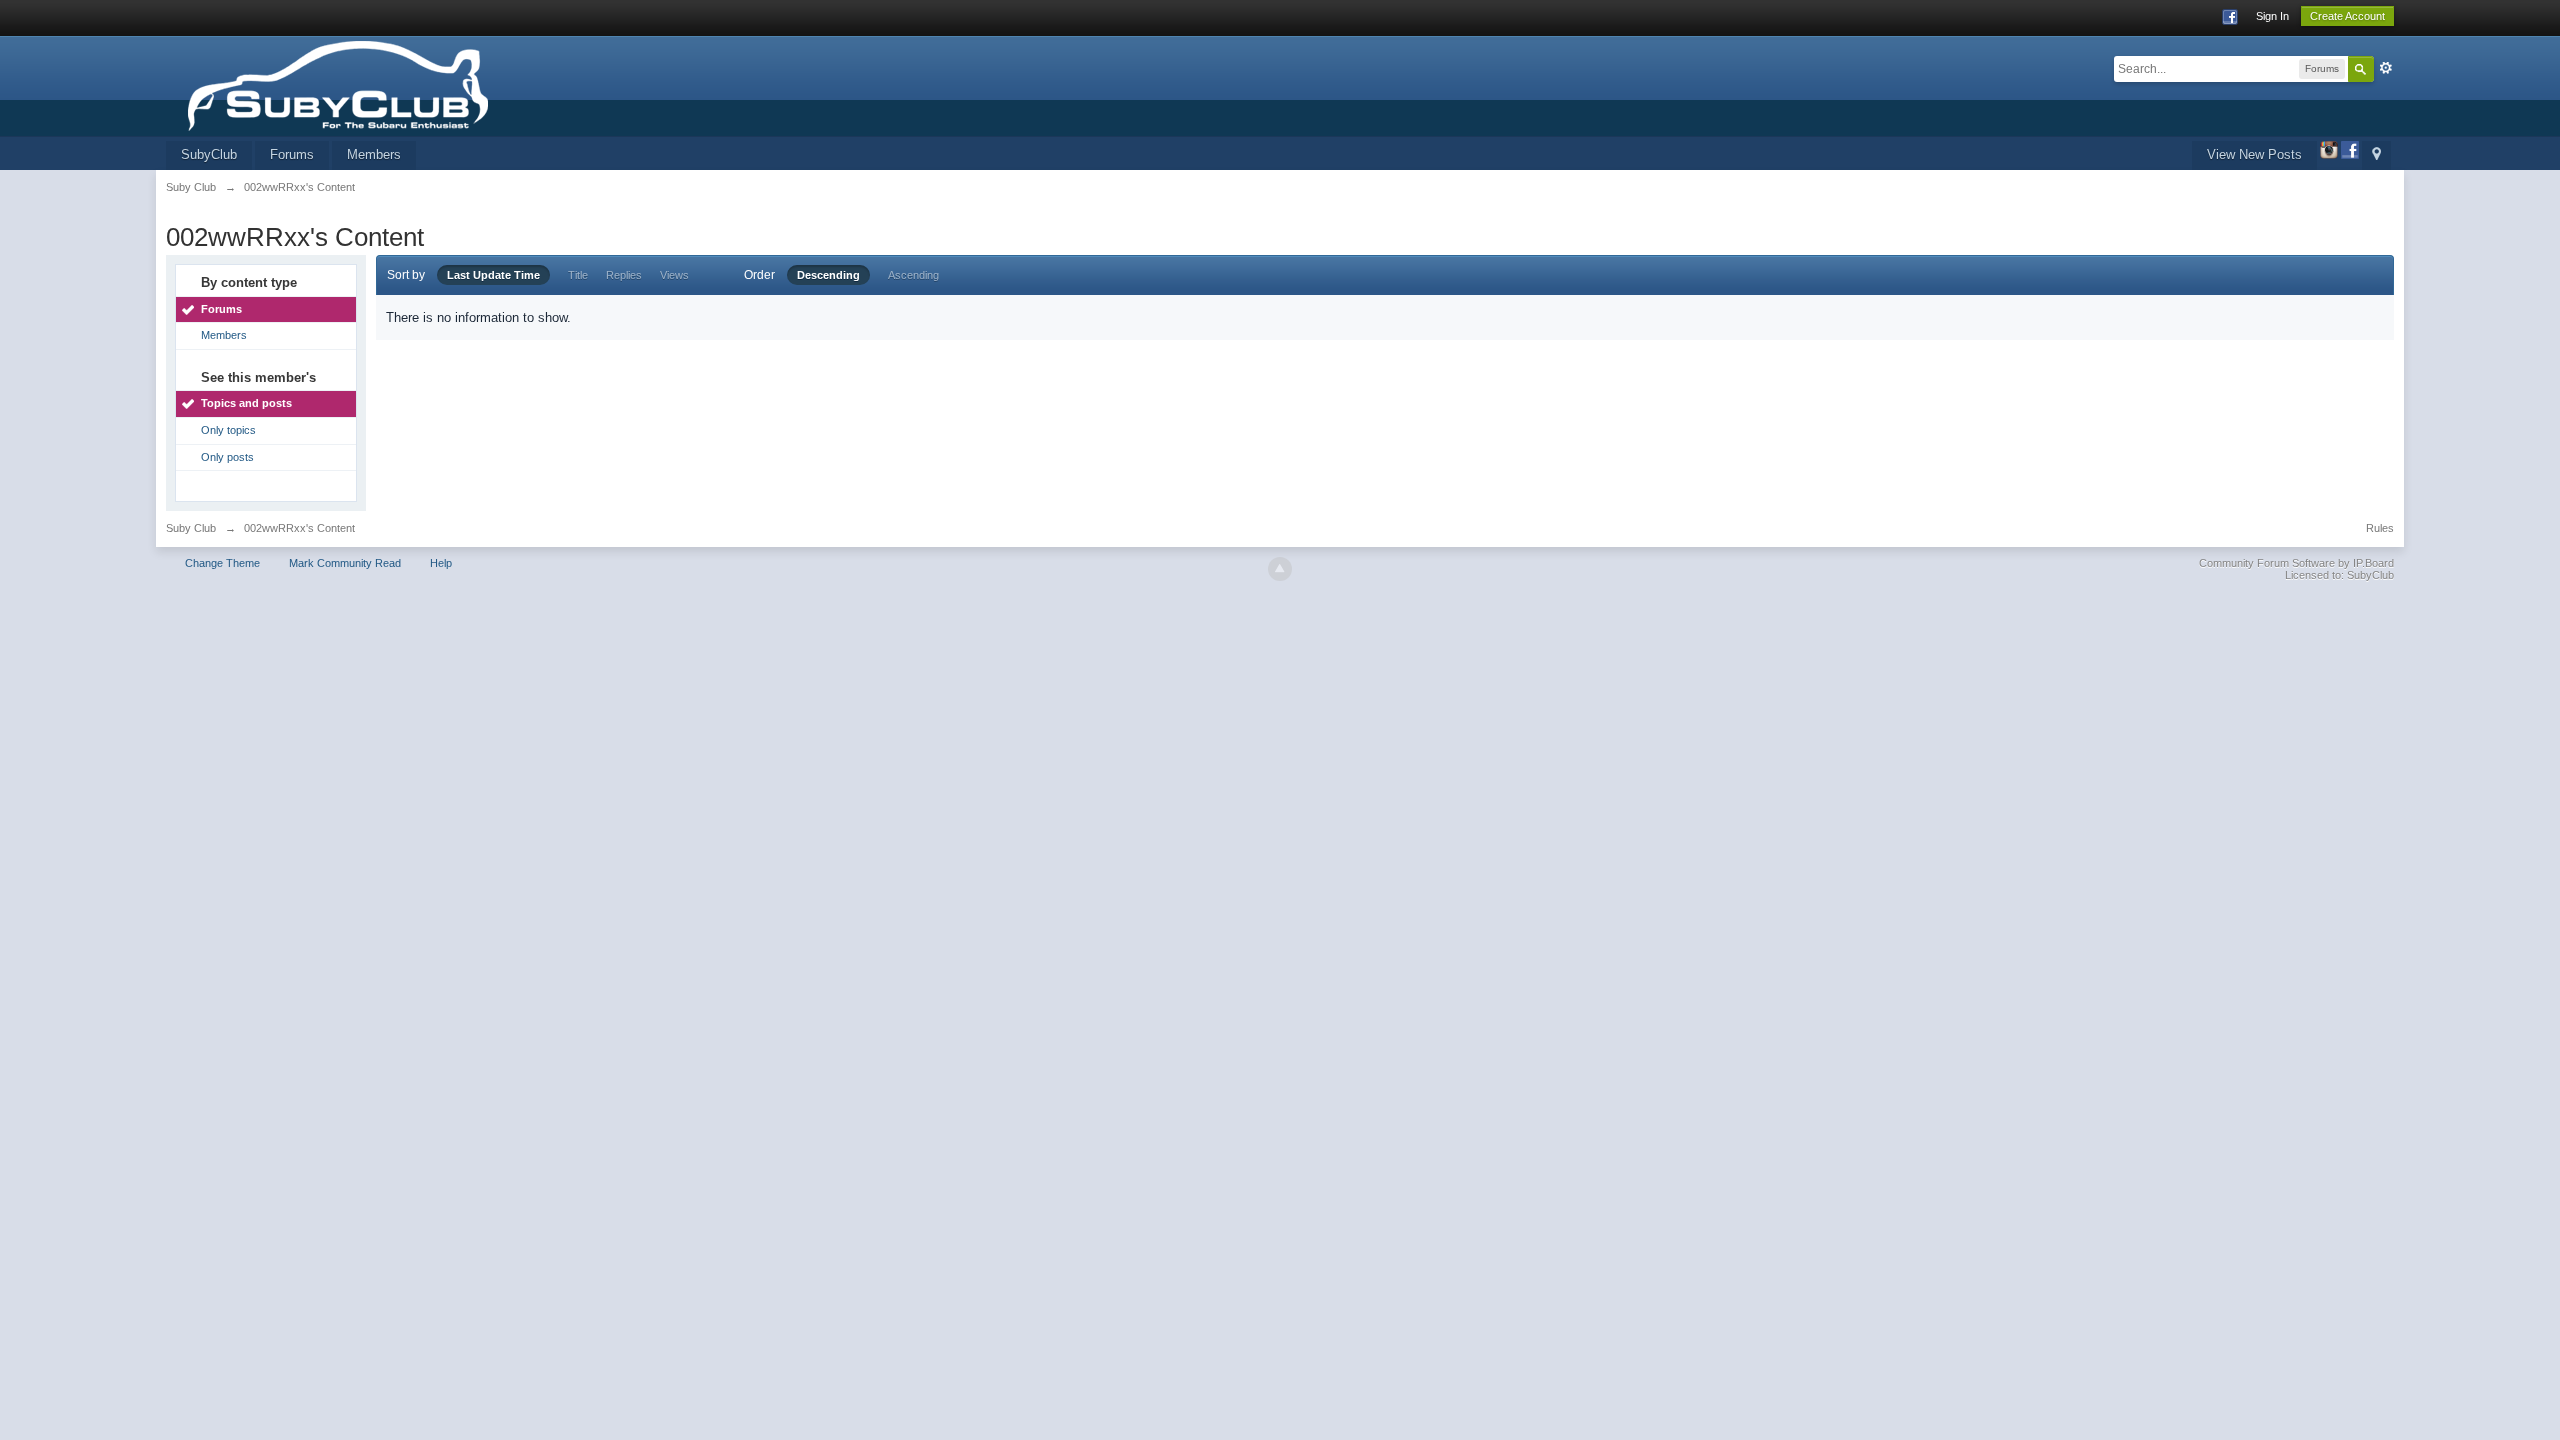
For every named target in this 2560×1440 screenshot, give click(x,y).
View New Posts (2254, 154)
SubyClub (209, 154)
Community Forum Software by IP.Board (2296, 563)
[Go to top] (1280, 569)
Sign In (2272, 16)
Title (578, 275)
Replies (624, 275)
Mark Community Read (345, 563)
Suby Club (191, 528)
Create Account (2347, 16)
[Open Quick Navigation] (2376, 155)
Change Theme (222, 563)
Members (374, 154)
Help (441, 563)
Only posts (227, 457)
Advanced (2386, 68)
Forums (292, 154)
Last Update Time (493, 275)
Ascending (913, 275)
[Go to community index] (398, 84)
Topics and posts (246, 403)
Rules (2380, 528)
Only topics (228, 430)
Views (674, 275)
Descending (828, 275)
